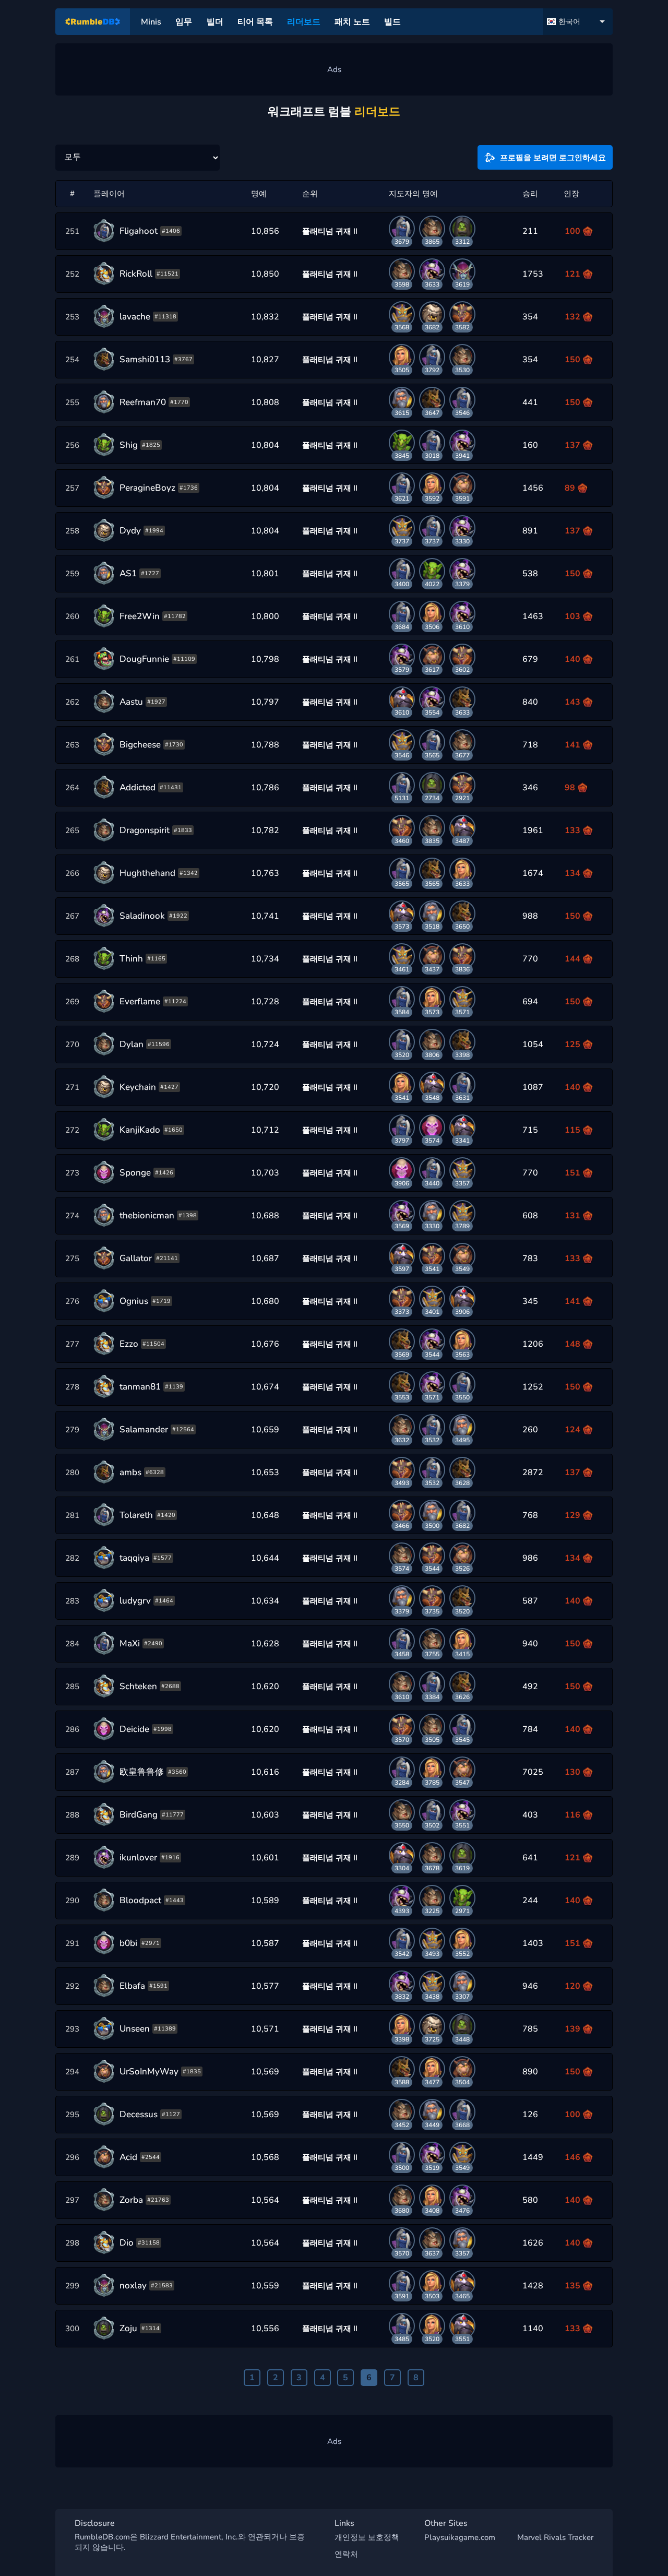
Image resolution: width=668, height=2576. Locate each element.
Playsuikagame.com (460, 2537)
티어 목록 (255, 22)
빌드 (392, 22)
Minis (151, 22)
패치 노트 (352, 22)
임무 (184, 22)
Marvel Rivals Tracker (555, 2537)
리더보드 (304, 22)
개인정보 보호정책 (367, 2537)
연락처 (346, 2554)
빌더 (215, 22)
